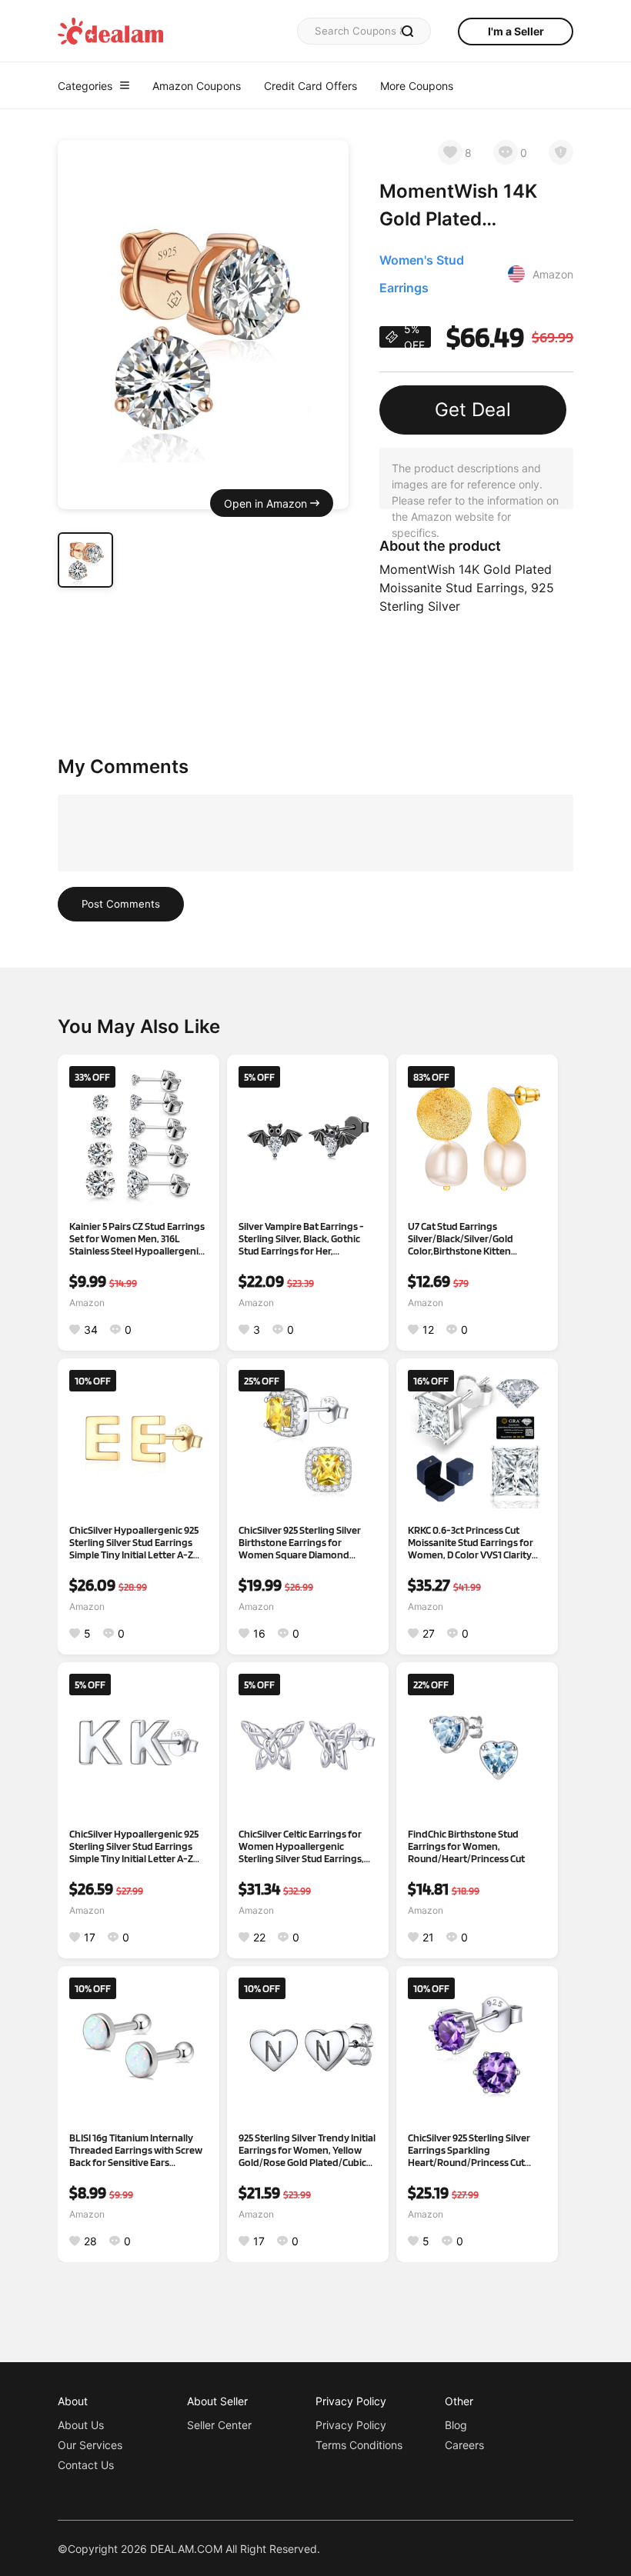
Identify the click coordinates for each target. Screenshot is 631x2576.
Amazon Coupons (197, 86)
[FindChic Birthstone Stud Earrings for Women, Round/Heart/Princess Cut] (477, 1743)
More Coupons (417, 86)
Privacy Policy (351, 2425)
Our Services (90, 2445)
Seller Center (219, 2425)
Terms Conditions (359, 2445)
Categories (85, 86)
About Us (81, 2425)
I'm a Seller (516, 31)
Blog (456, 2425)
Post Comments (121, 904)
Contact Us (86, 2465)
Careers (464, 2445)
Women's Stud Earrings (422, 274)
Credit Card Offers (310, 86)
